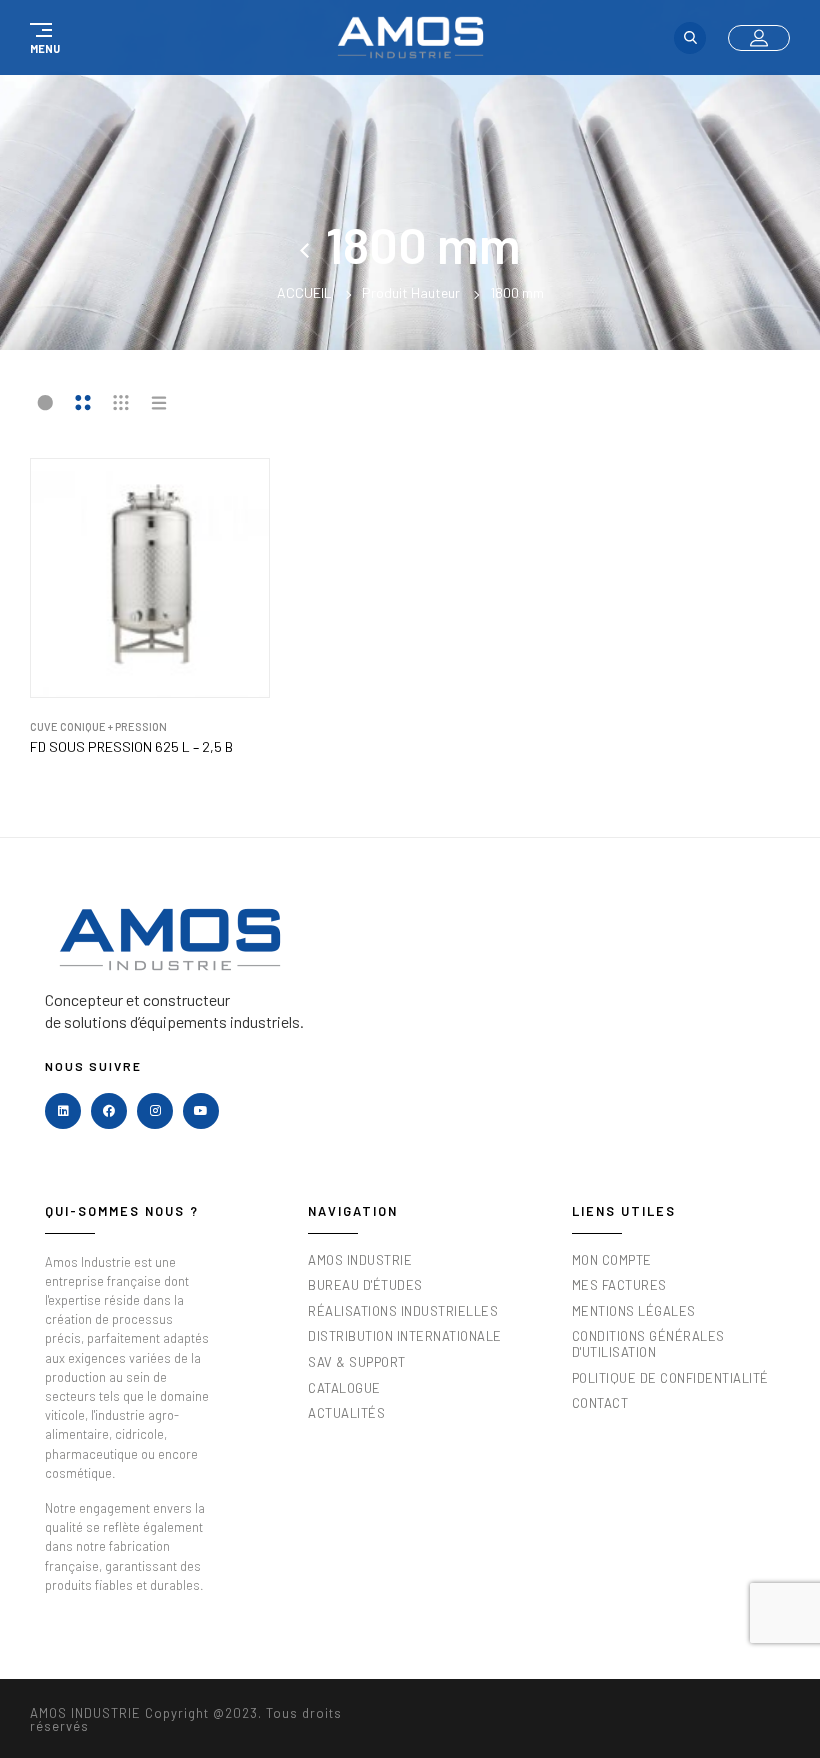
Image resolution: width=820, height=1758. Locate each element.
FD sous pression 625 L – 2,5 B (131, 747)
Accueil (304, 292)
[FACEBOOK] (109, 1111)
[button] (42, 38)
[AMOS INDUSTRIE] (410, 37)
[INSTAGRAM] (155, 1111)
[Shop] (313, 244)
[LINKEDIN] (63, 1111)
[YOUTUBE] (201, 1111)
